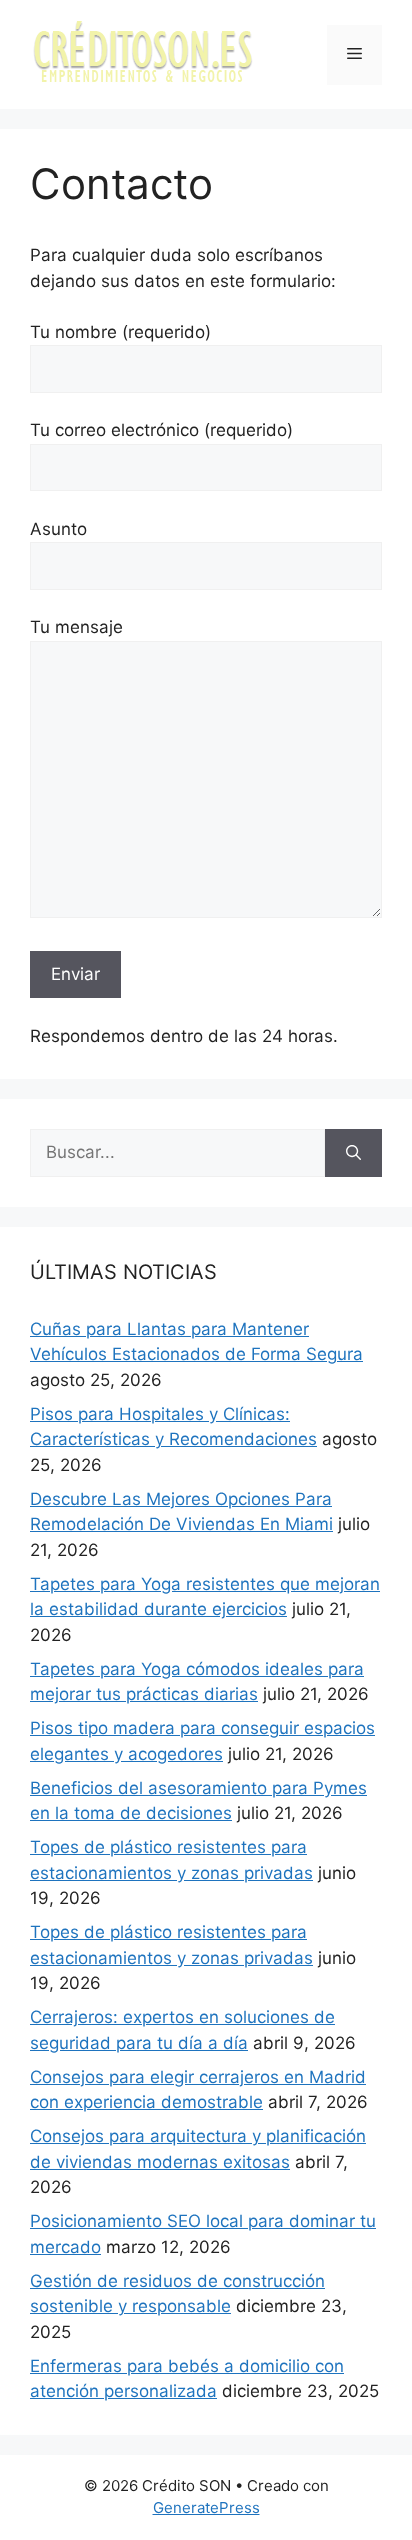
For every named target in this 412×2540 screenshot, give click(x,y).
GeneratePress (206, 2507)
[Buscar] (353, 1153)
